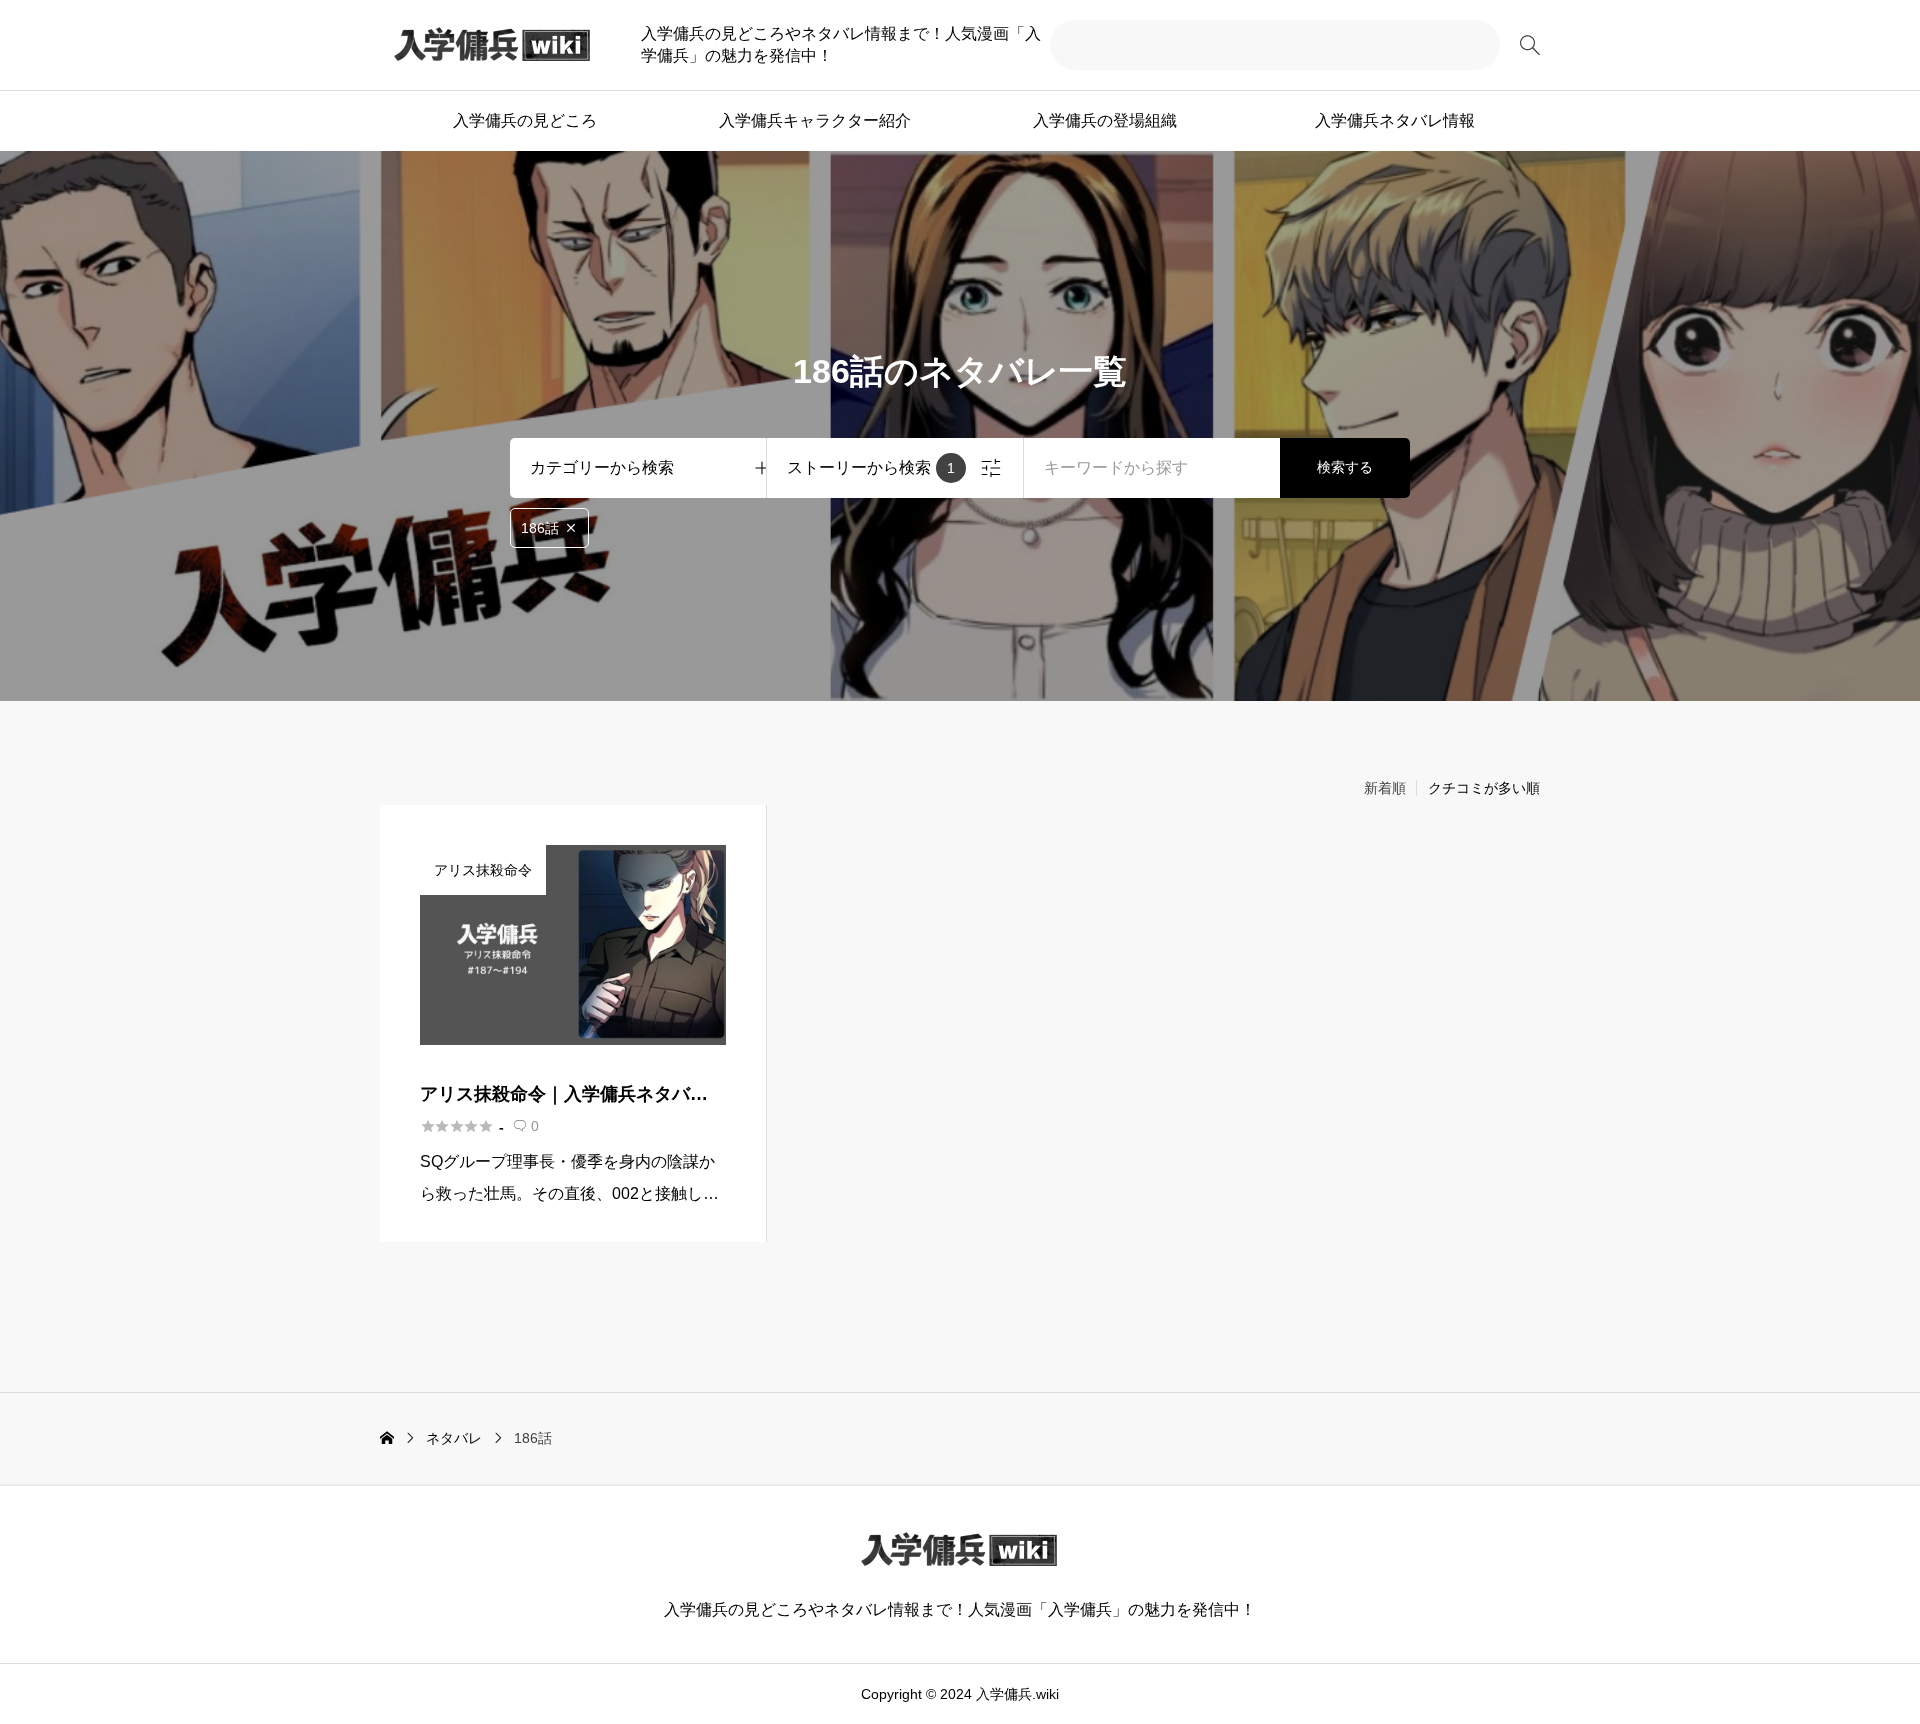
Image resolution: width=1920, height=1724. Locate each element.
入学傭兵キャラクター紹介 (815, 120)
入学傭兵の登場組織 (1105, 120)
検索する (1345, 467)
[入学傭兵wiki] (493, 45)
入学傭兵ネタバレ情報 (1395, 120)
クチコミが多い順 (1484, 788)
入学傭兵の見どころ (525, 120)
